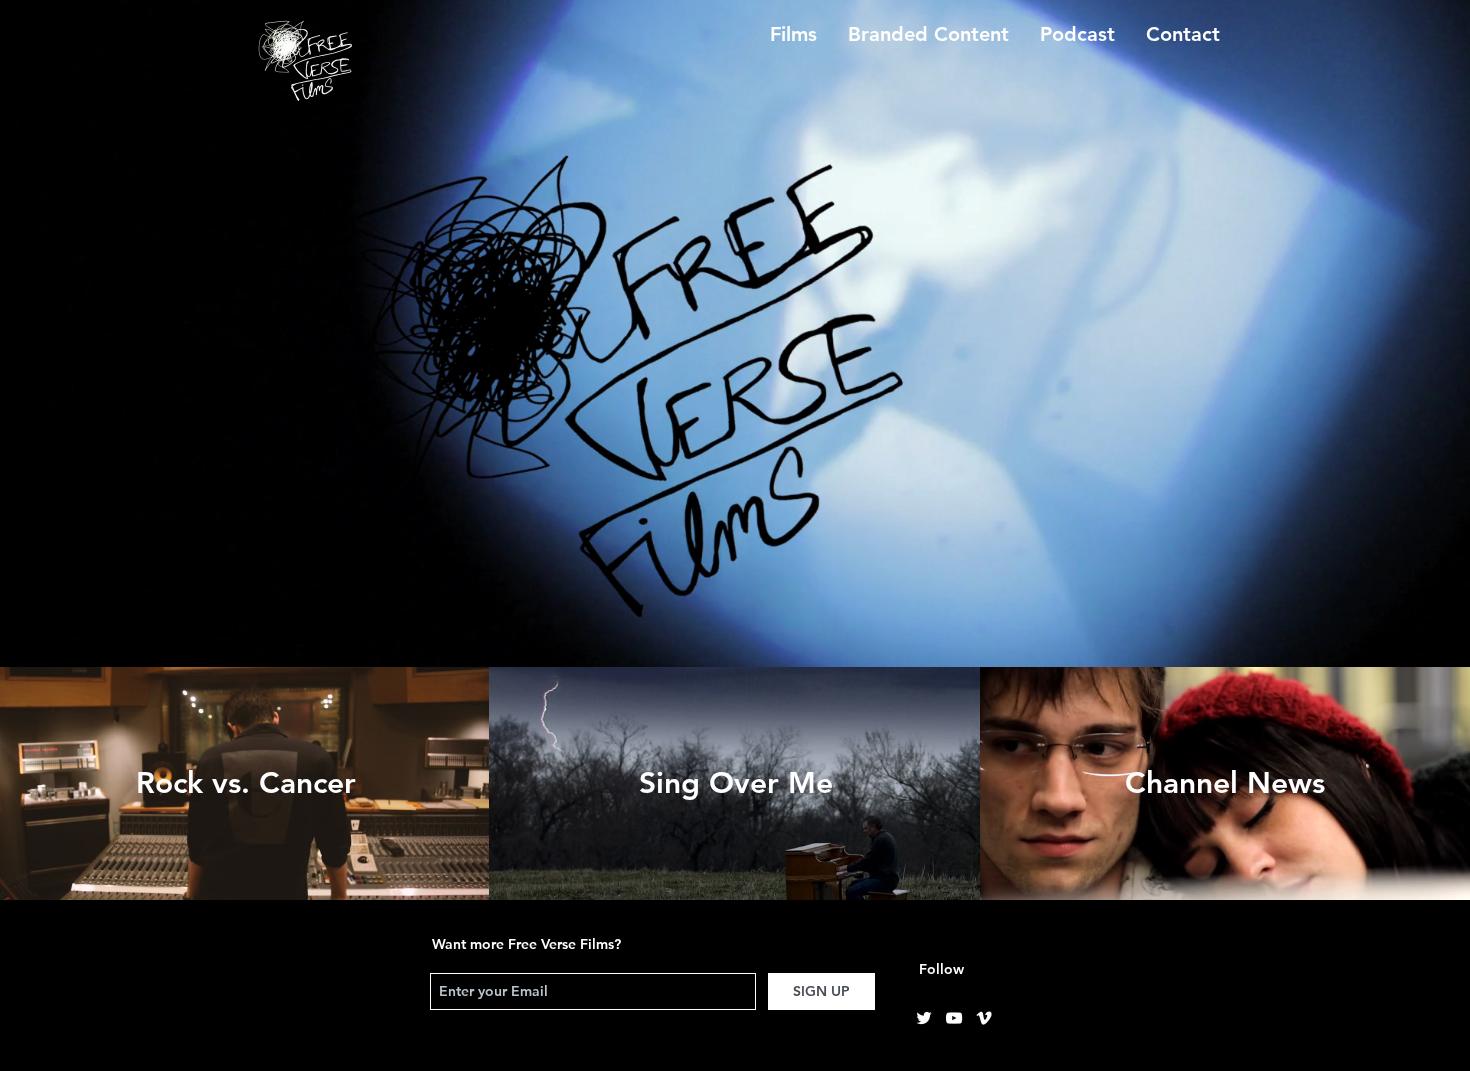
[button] (1183, 34)
